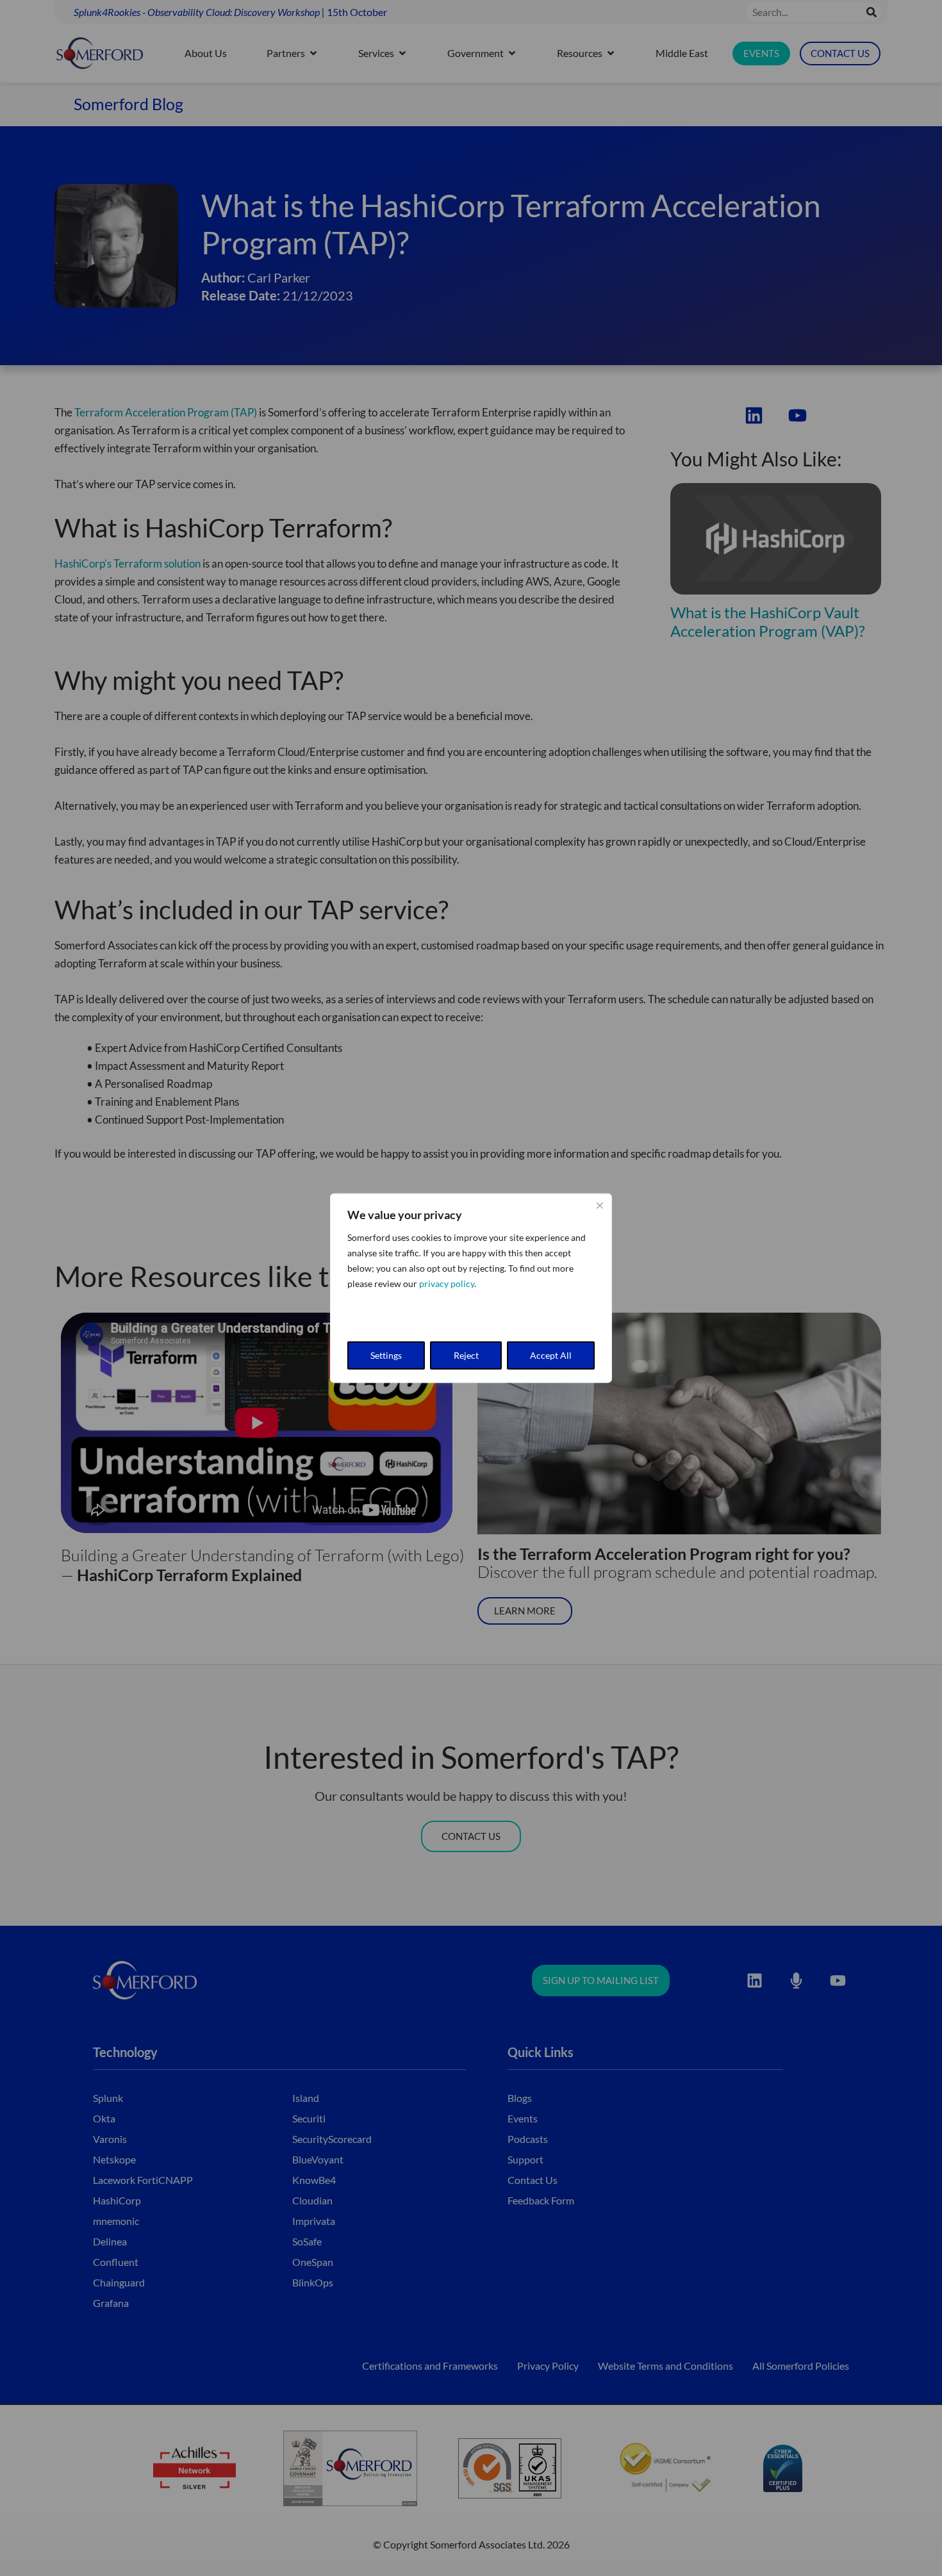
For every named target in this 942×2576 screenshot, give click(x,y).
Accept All (551, 1355)
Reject (466, 1355)
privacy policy (447, 1283)
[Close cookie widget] (600, 1205)
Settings (386, 1355)
